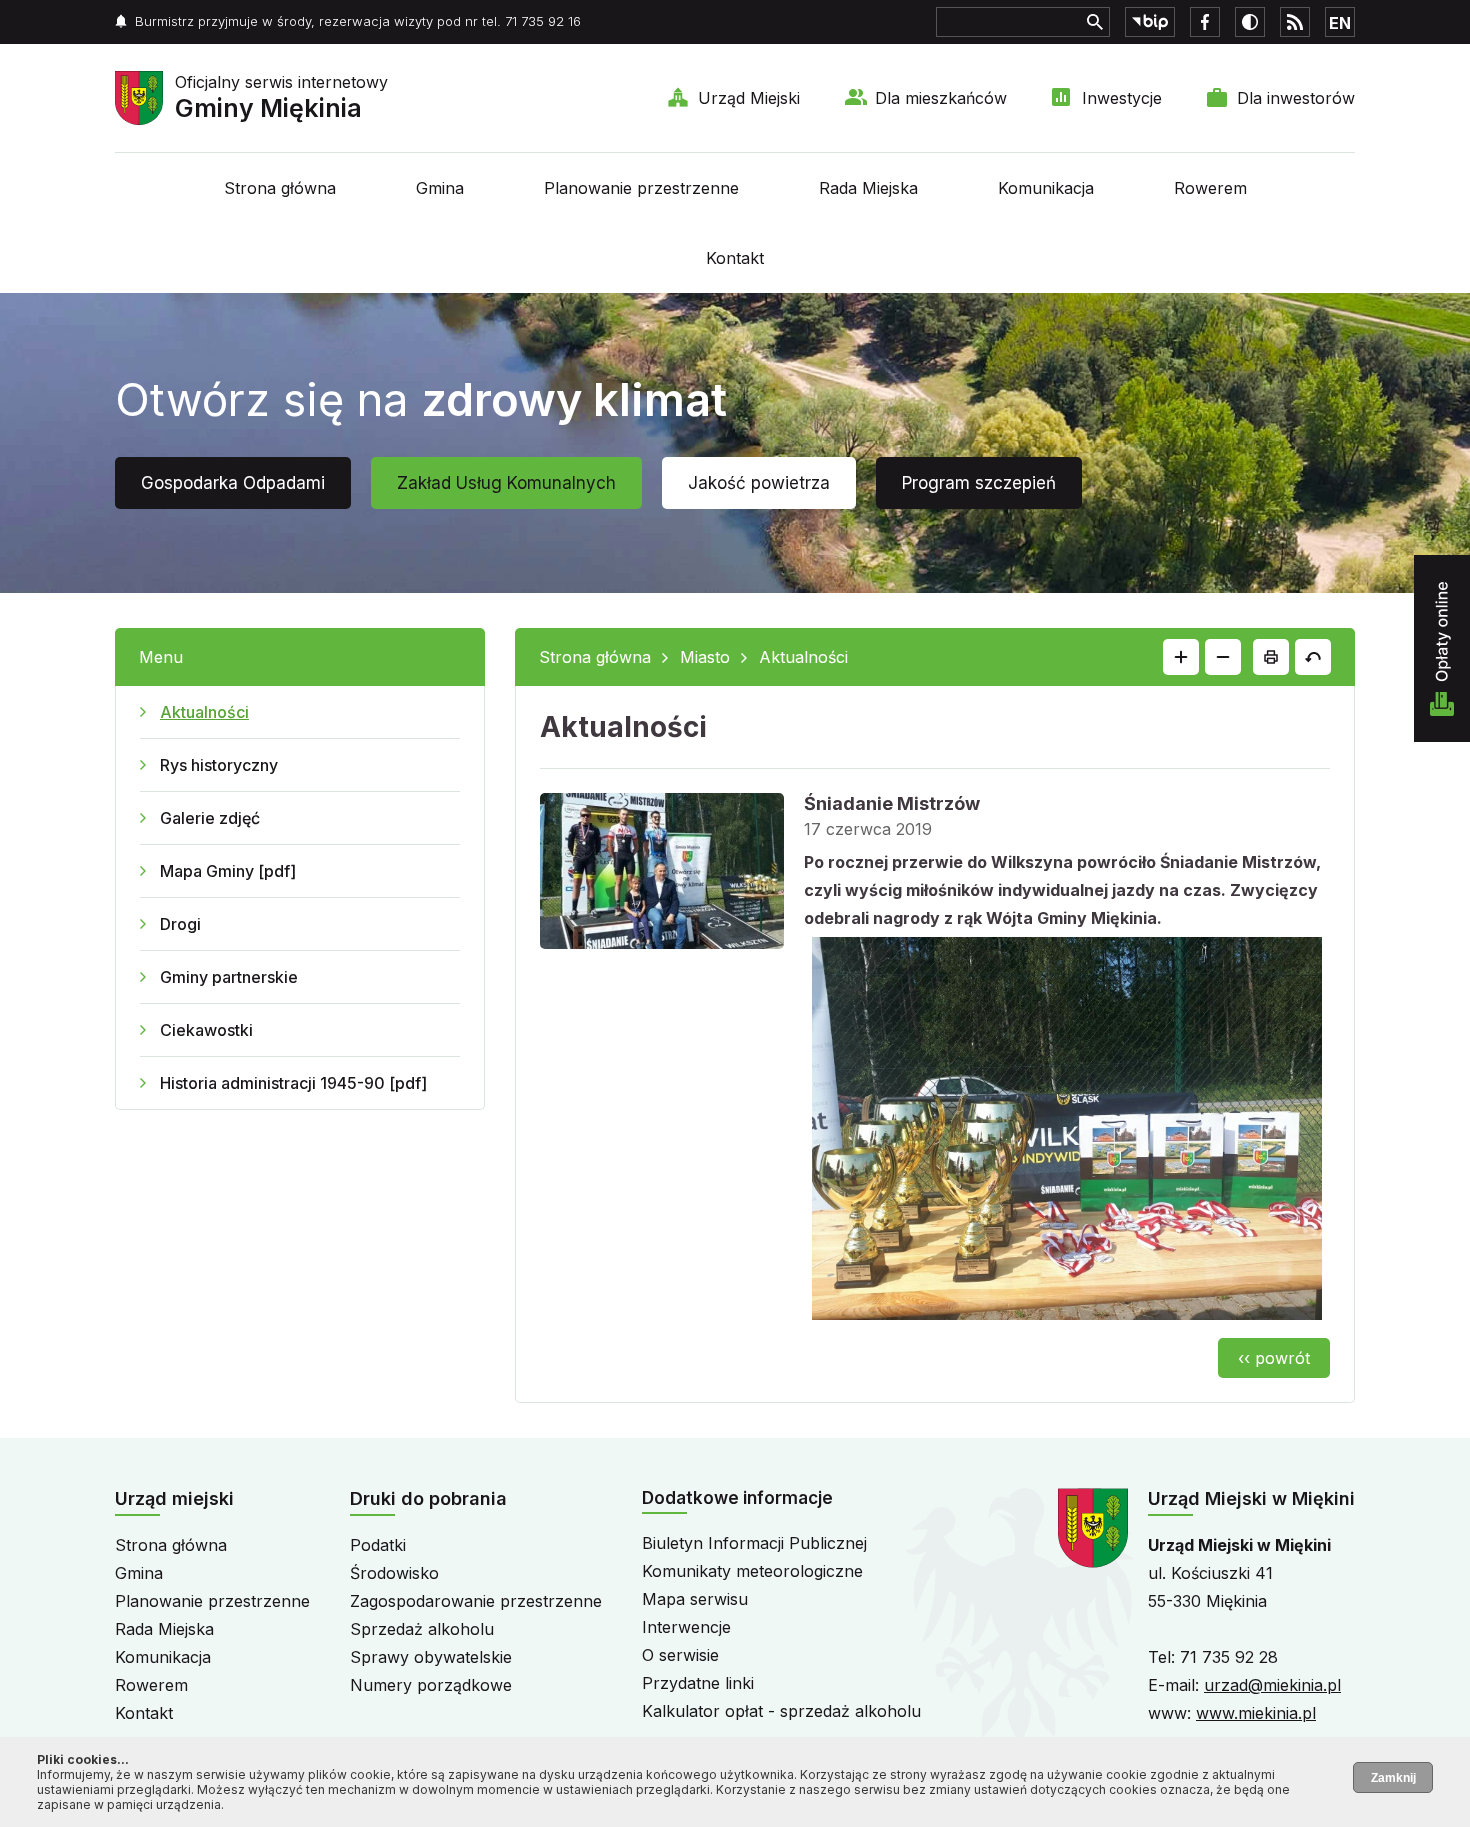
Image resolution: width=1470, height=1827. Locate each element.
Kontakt (735, 258)
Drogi (180, 924)
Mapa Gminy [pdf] (228, 871)
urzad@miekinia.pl (1272, 1685)
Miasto (705, 657)
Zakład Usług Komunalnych (506, 483)
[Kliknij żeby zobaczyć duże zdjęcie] (662, 875)
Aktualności (204, 712)
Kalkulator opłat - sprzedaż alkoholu (781, 1711)
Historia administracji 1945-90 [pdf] (293, 1083)
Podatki (378, 1545)
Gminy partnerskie (229, 977)
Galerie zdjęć (210, 818)
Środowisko (394, 1573)
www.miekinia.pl (1256, 1713)
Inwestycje (1122, 98)
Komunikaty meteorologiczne (752, 1571)
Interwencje (686, 1627)
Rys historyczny (219, 765)
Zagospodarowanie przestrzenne (476, 1601)
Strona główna (280, 188)
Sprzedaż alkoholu (422, 1629)
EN (1340, 23)
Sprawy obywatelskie (431, 1657)
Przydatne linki (698, 1683)
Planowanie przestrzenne (641, 188)
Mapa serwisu (695, 1599)
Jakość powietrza (759, 483)
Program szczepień (979, 483)
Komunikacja (1046, 188)
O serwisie (680, 1655)
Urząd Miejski (749, 98)
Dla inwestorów (1296, 98)
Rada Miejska (868, 188)
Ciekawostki (206, 1030)
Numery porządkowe (431, 1685)
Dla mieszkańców (941, 98)
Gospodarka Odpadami (233, 483)
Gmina (440, 188)
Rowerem (1210, 188)
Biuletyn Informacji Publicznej (754, 1543)
